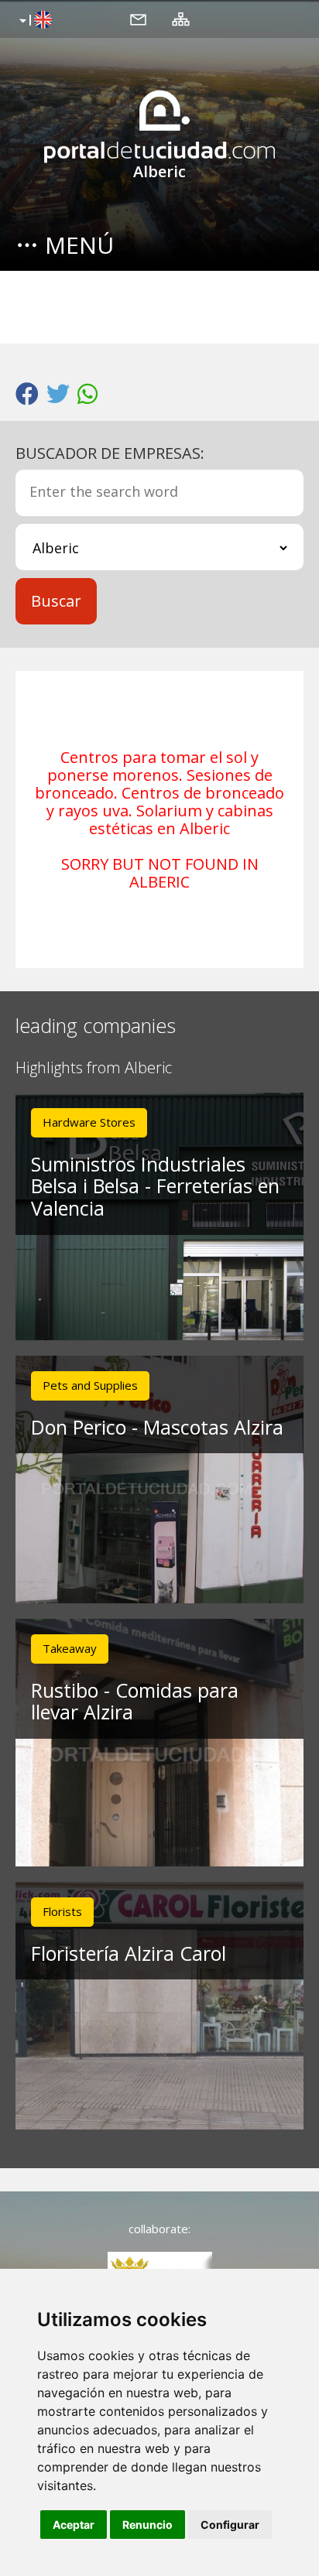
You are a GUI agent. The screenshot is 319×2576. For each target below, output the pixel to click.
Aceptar (74, 2525)
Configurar (230, 2525)
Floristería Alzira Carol (129, 1953)
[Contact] (138, 19)
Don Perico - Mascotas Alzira (157, 1427)
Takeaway (70, 1648)
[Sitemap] (181, 19)
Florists (62, 1911)
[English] (34, 21)
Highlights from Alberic (94, 1068)
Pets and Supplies (90, 1385)
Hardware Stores (89, 1122)
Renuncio (147, 2525)
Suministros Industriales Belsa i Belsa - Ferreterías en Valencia (155, 1186)
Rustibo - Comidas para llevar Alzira (135, 1701)
